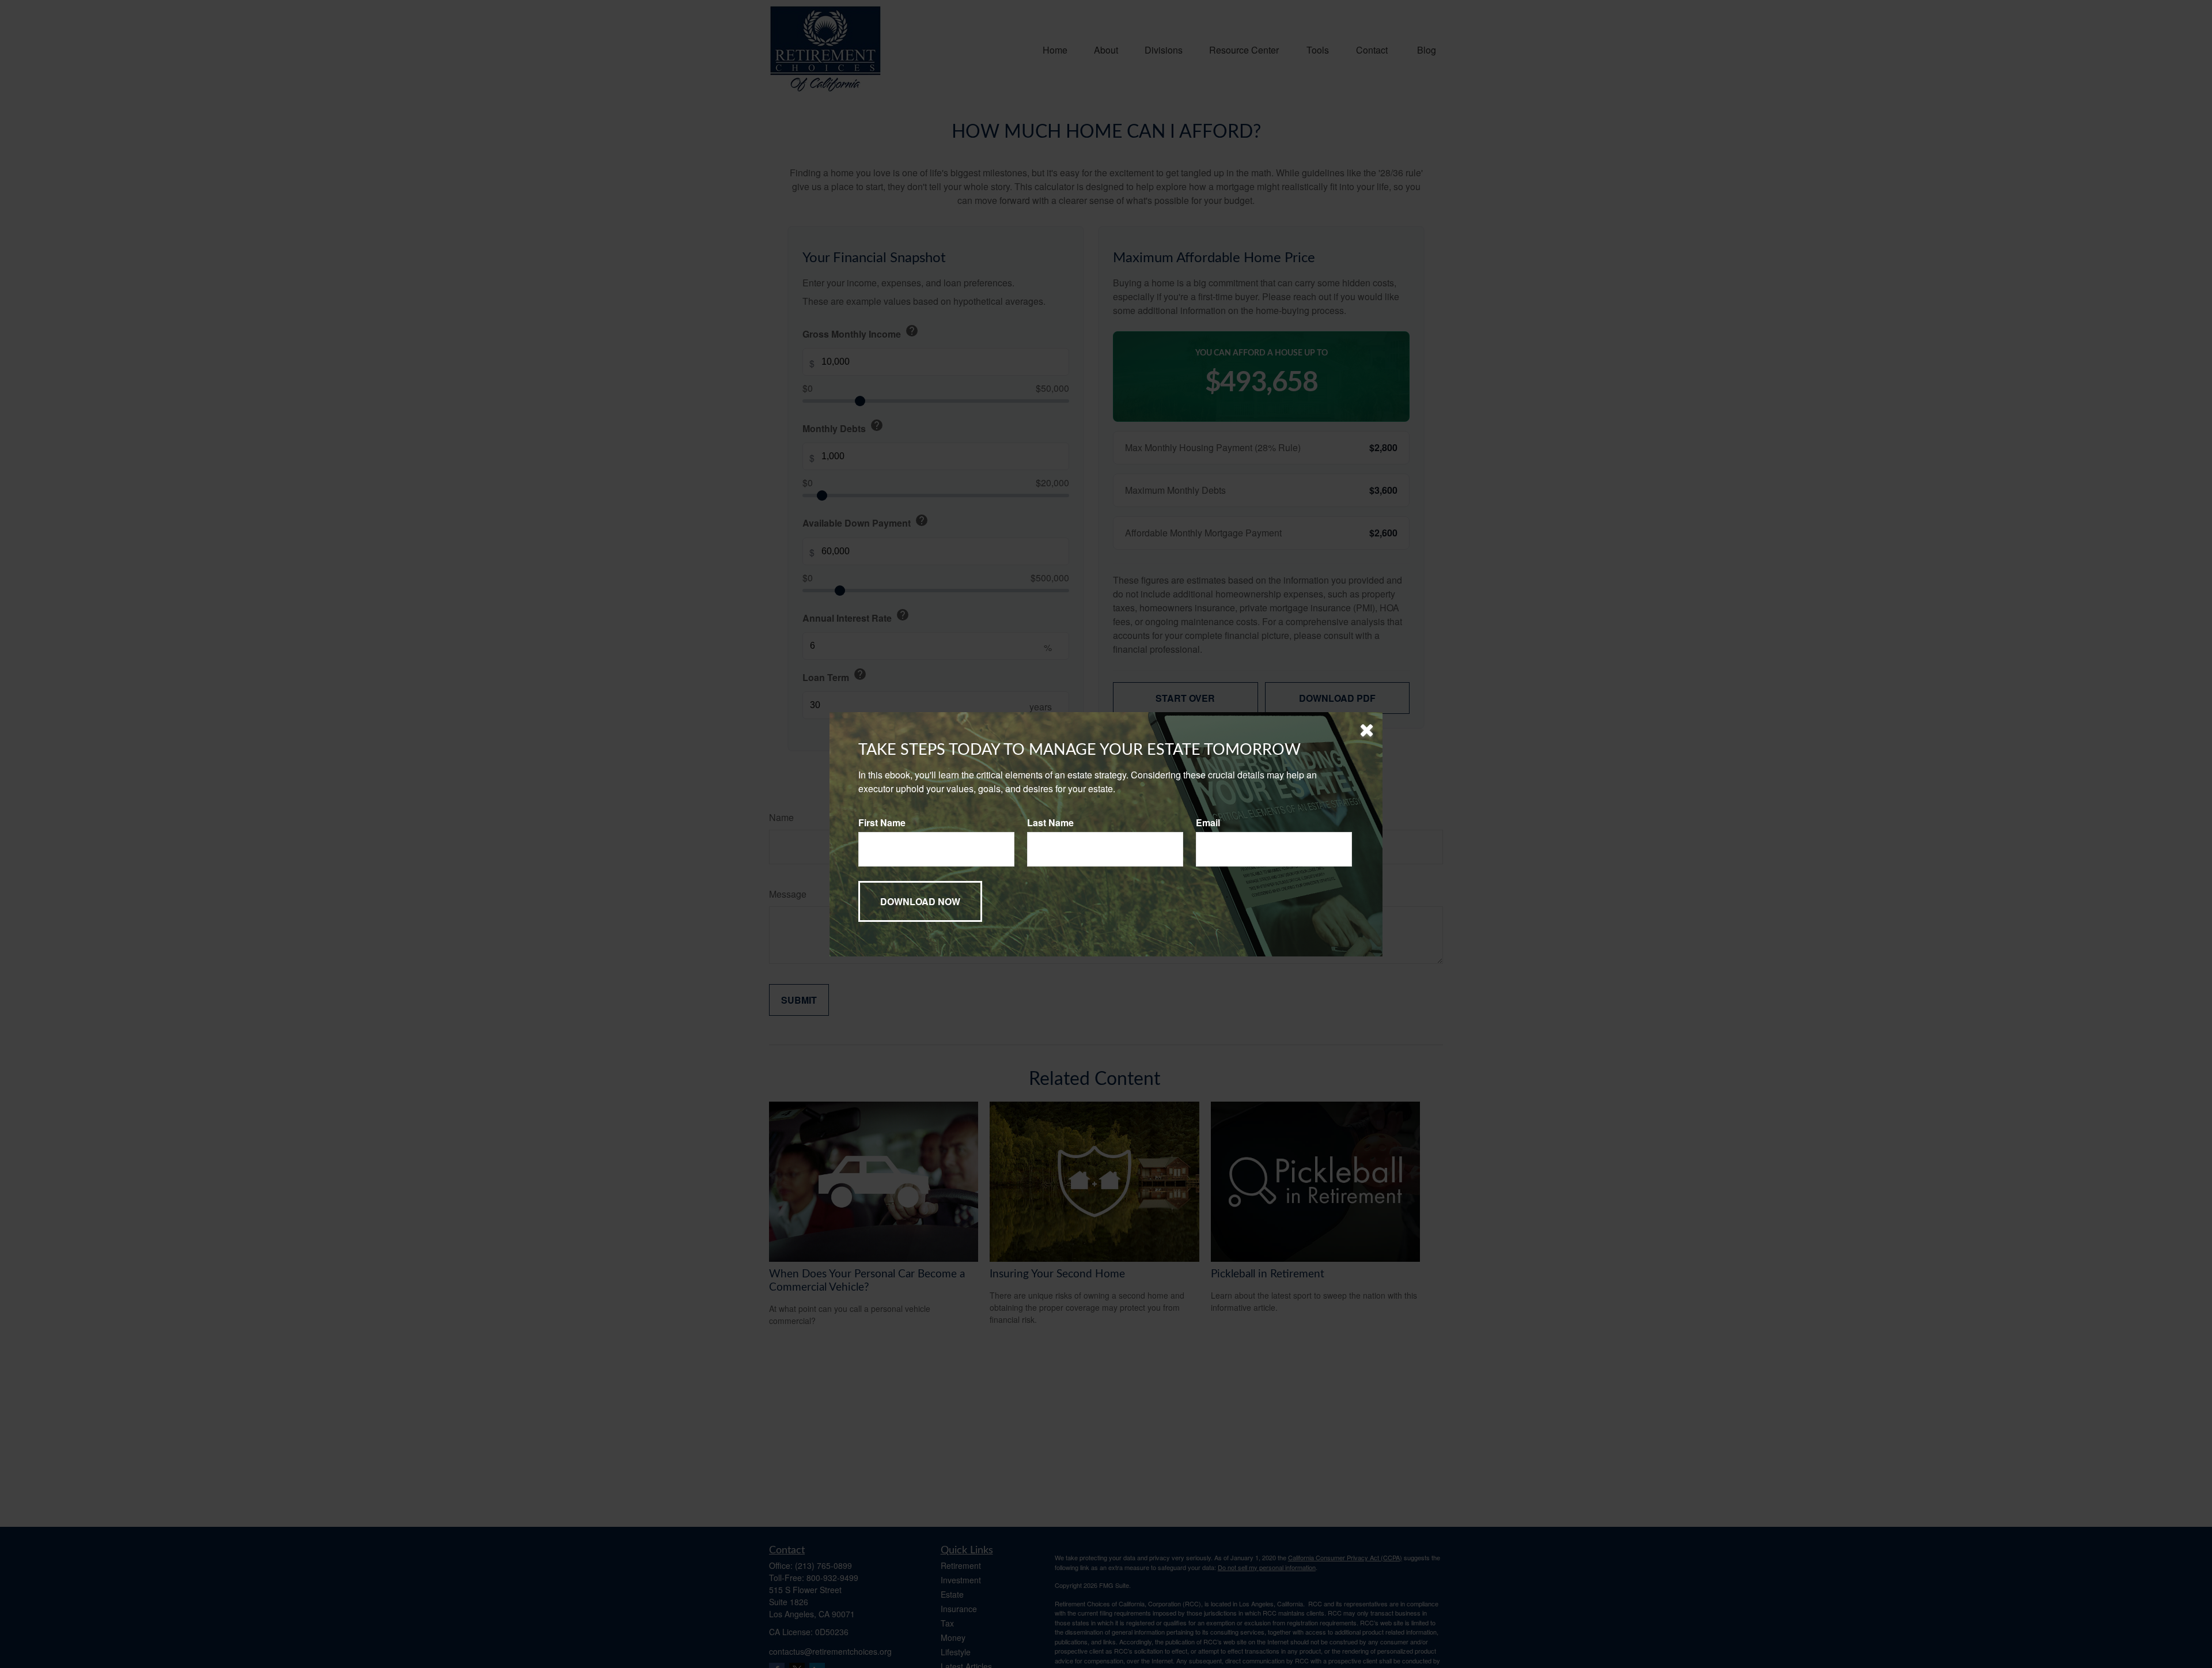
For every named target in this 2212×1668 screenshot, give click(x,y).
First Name (882, 822)
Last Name (1050, 822)
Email (1208, 822)
